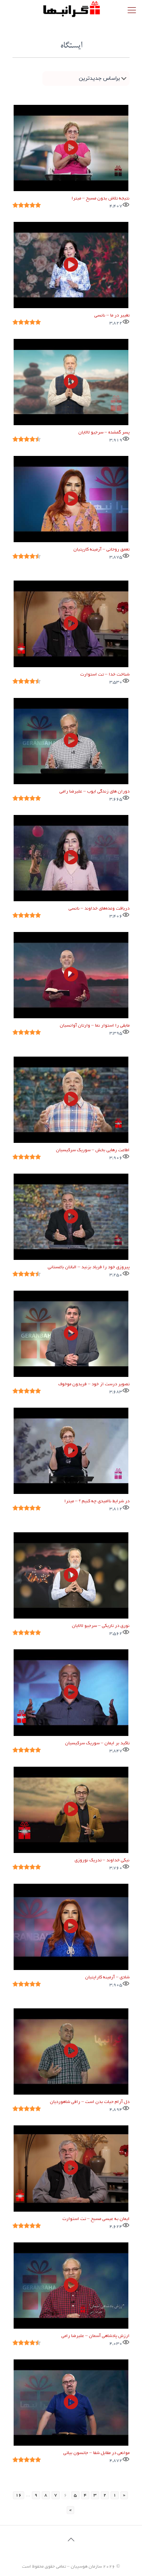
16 (19, 2495)
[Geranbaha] (71, 9)
